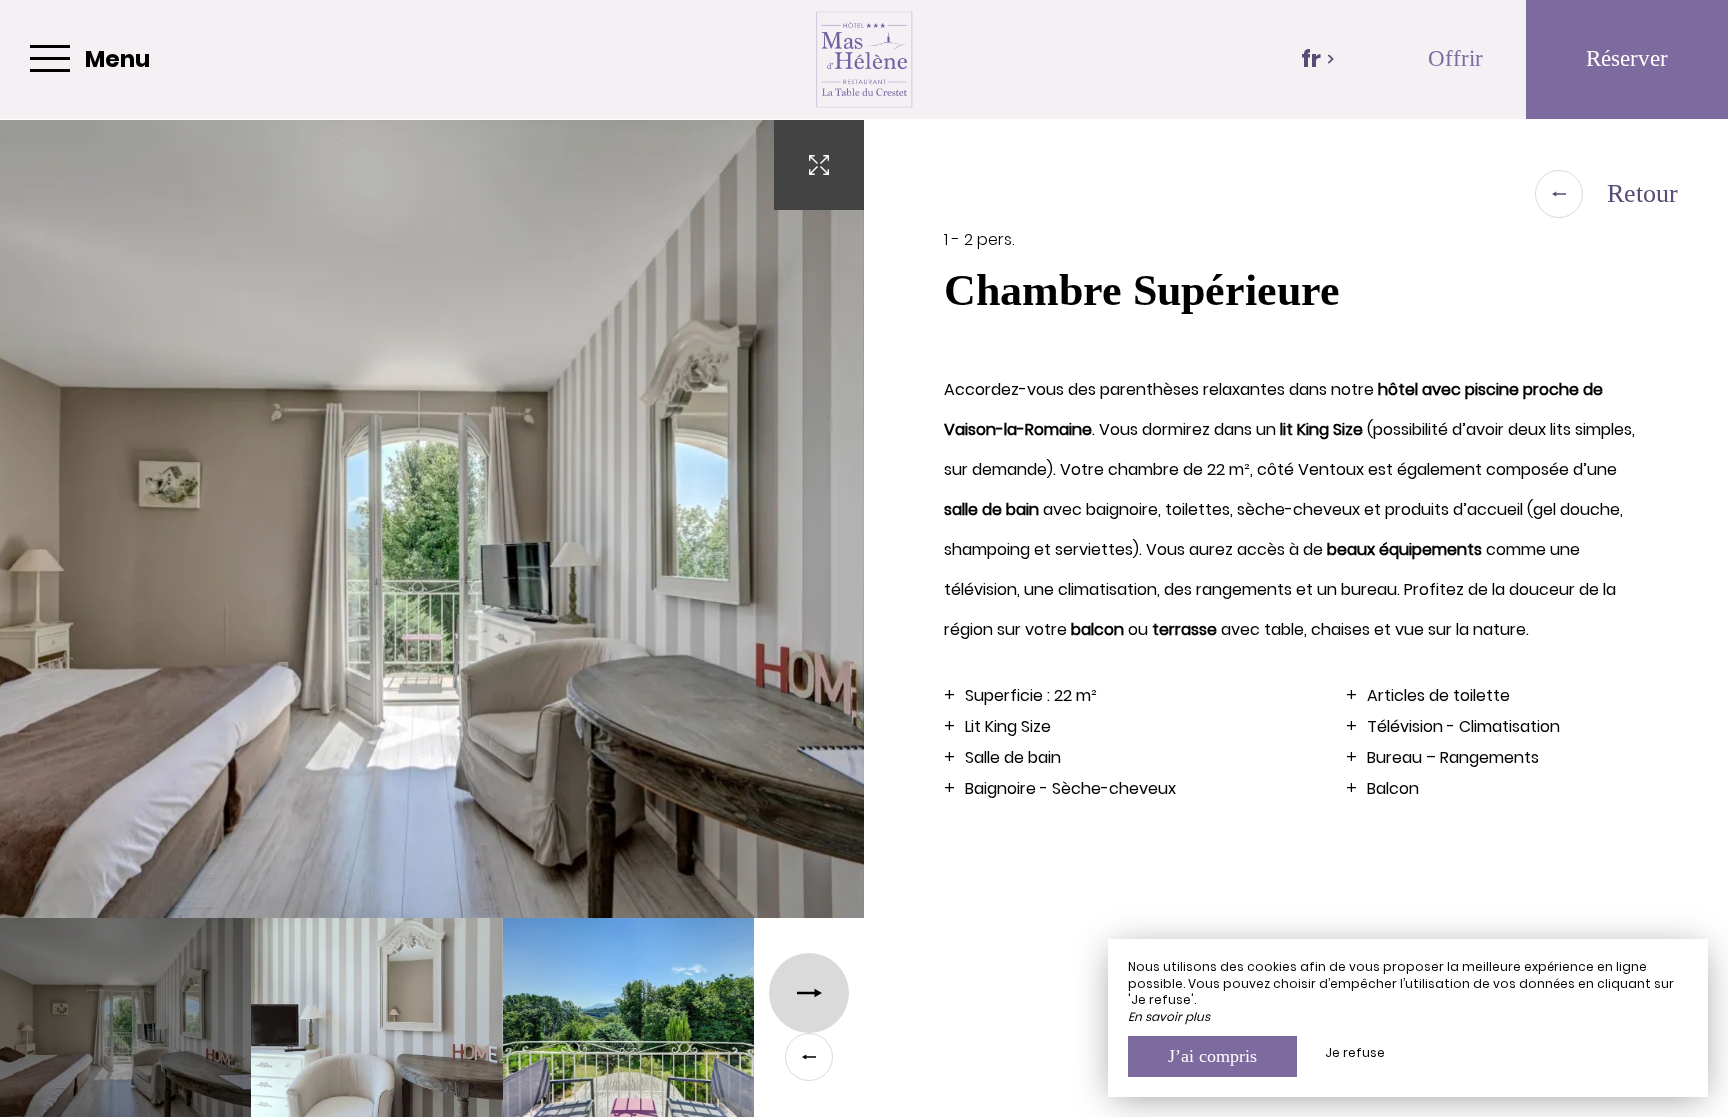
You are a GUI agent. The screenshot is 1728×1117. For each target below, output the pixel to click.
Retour (1642, 193)
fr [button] (1311, 59)
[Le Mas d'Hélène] (864, 59)
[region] (1296, 618)
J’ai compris (1212, 1056)
